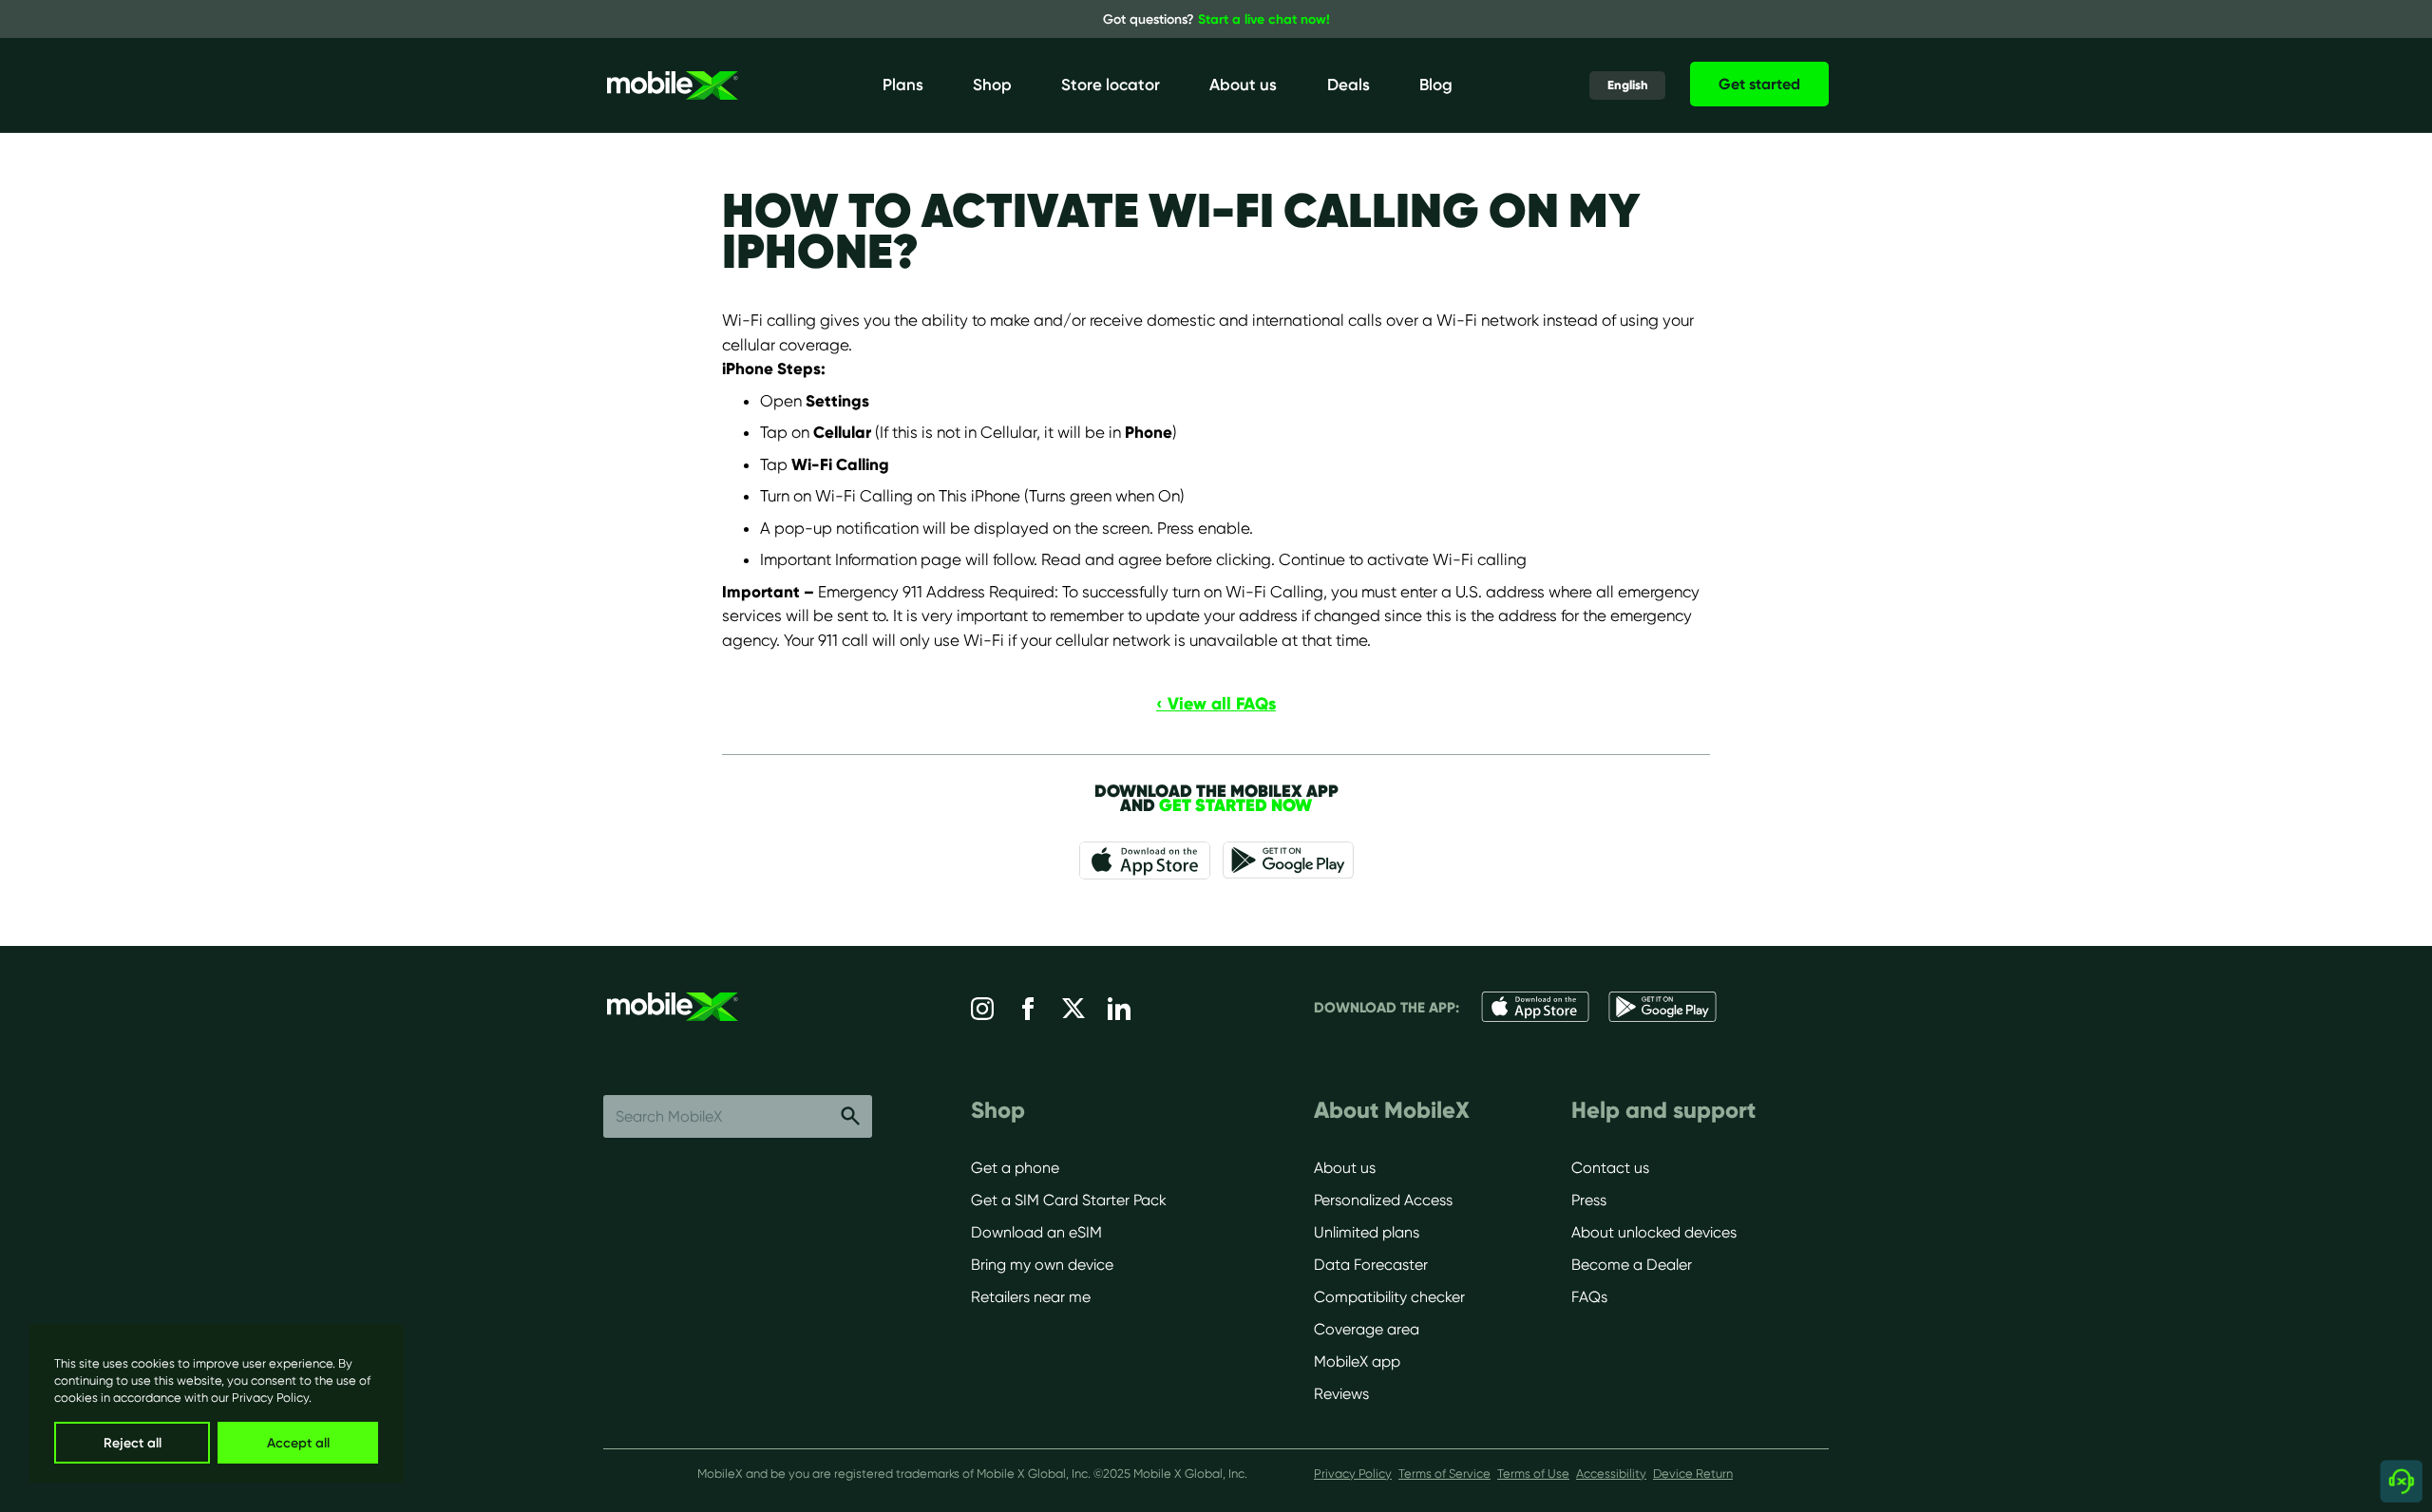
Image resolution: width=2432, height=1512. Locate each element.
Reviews (1341, 1394)
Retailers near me (1031, 1297)
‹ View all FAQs (1216, 703)
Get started (1759, 84)
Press (1589, 1200)
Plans (903, 85)
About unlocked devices (1654, 1232)
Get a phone (1015, 1168)
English (1617, 90)
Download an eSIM (1036, 1232)
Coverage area (1367, 1329)
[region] (216, 1404)
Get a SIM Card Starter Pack (1069, 1200)
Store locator (1111, 85)
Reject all (133, 1443)
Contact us (1610, 1168)
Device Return (1693, 1474)
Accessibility (1611, 1474)
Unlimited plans (1367, 1232)
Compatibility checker (1389, 1297)
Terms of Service (1444, 1474)
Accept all (298, 1443)
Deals (1349, 85)
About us (1243, 85)
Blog (1436, 85)
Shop (992, 85)
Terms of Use (1533, 1474)
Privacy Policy (270, 1398)
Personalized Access (1383, 1200)
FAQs (1589, 1297)
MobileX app (1357, 1361)
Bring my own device (1042, 1265)
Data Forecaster (1371, 1265)
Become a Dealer (1632, 1265)
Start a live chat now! (1264, 19)
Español (1618, 119)
